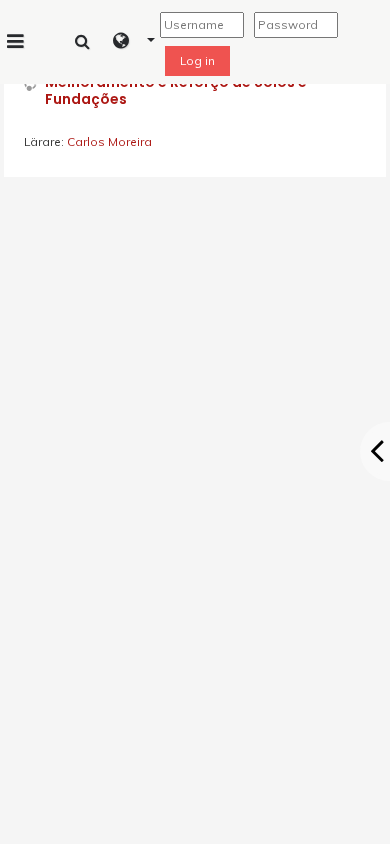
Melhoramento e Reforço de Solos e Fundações (176, 91)
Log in (197, 60)
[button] (134, 42)
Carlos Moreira (109, 141)
